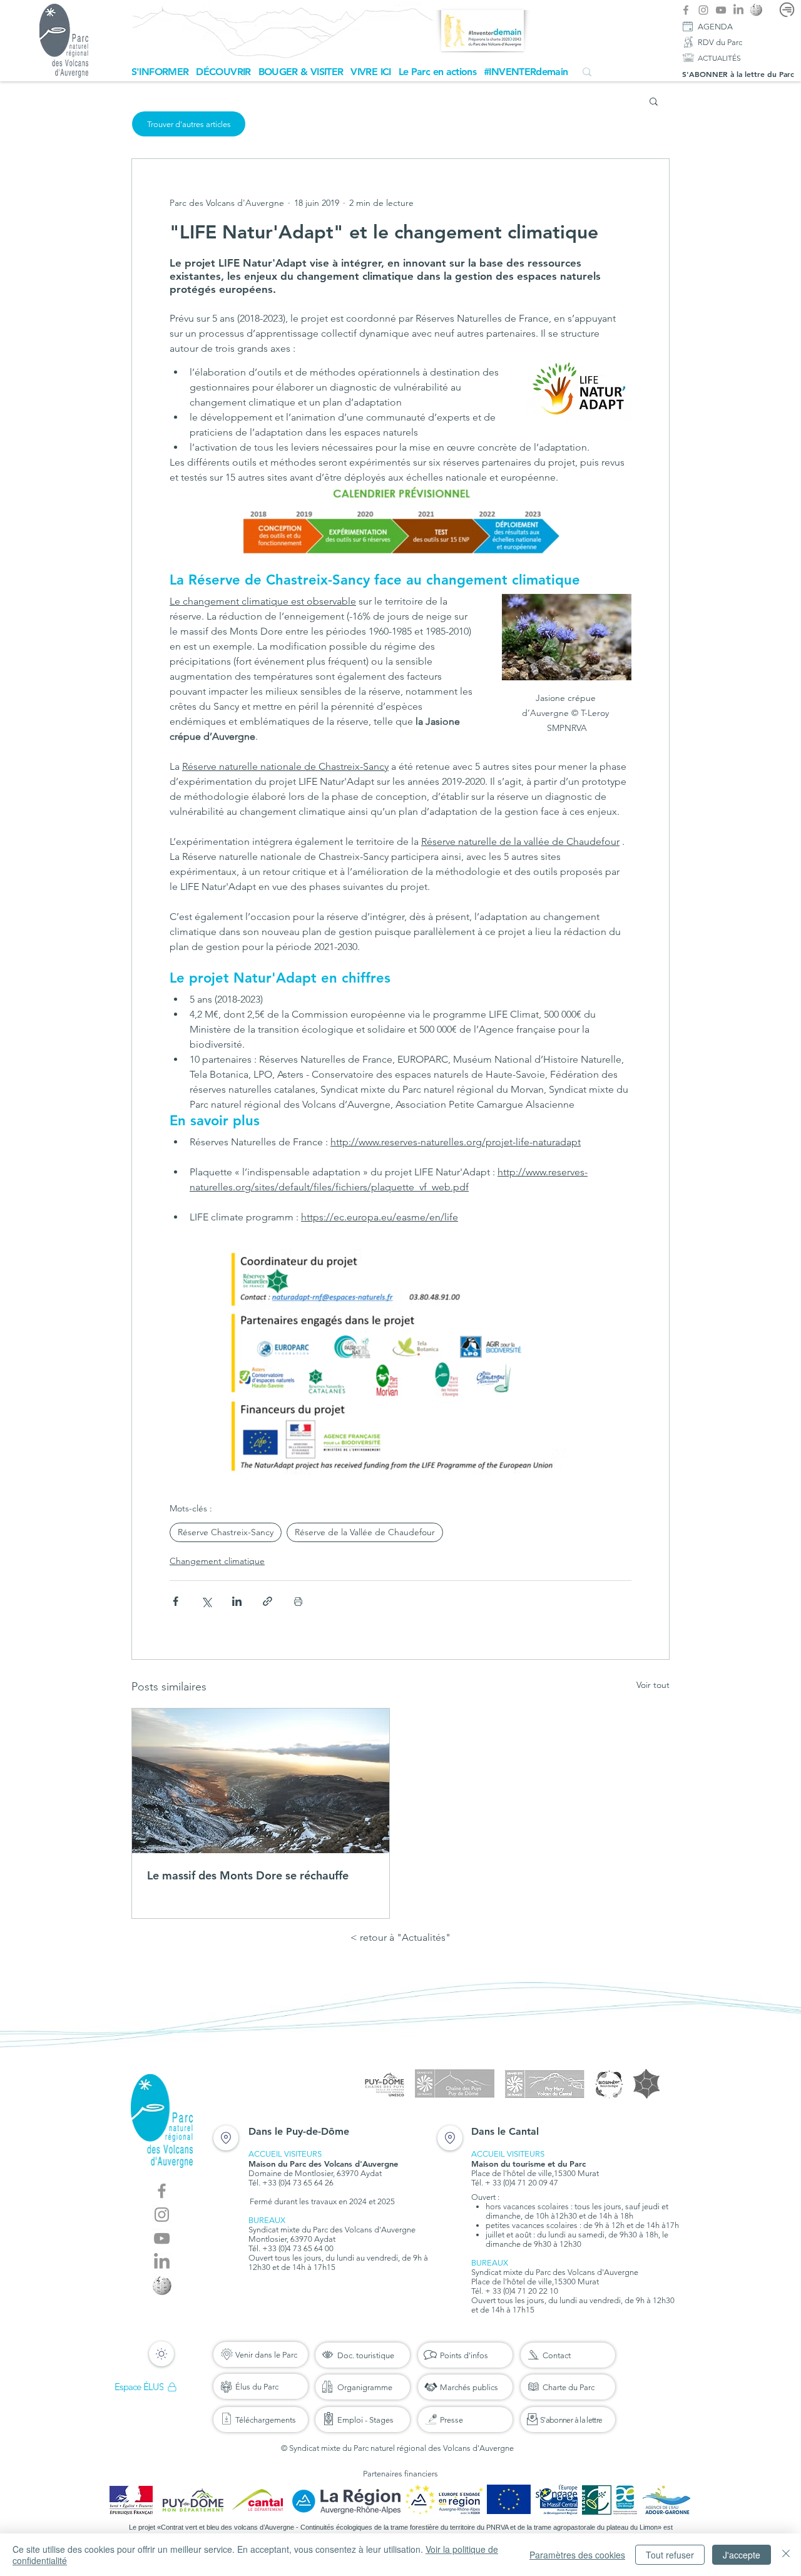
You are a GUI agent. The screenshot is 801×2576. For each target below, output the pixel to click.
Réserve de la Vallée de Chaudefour (365, 1532)
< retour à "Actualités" (400, 1937)
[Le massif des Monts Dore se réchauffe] (261, 1781)
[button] (160, 72)
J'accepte (742, 2555)
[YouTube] (721, 10)
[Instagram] (703, 10)
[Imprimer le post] (298, 1601)
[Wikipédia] (756, 10)
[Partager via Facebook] (176, 1601)
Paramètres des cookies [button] (577, 2555)
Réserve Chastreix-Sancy (226, 1532)
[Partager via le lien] (268, 1601)
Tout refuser (670, 2555)
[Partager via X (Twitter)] (206, 1601)
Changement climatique (217, 1561)
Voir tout (653, 1685)
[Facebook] (686, 10)
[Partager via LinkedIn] (237, 1601)
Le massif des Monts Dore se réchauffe (248, 1875)
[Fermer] (786, 2555)
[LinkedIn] (738, 10)
